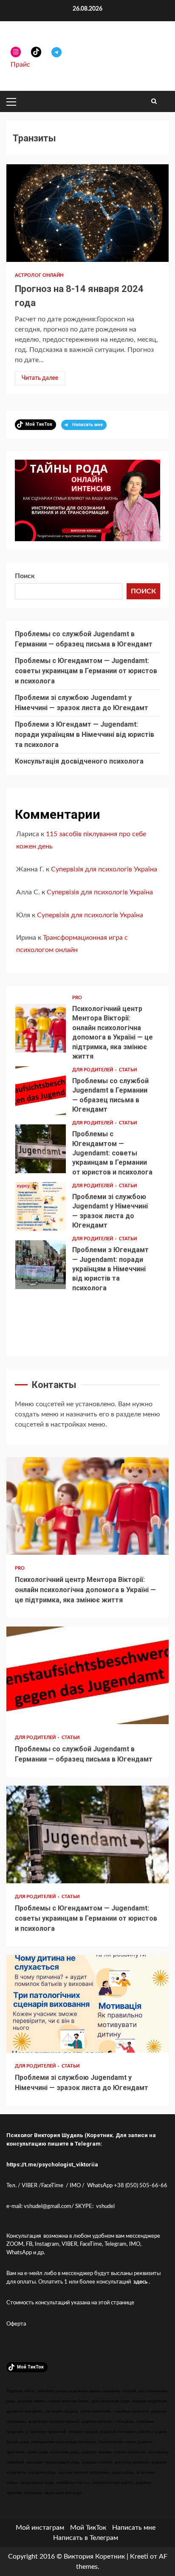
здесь (140, 2282)
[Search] (154, 101)
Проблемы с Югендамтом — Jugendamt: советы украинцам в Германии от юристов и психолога (86, 671)
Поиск (25, 576)
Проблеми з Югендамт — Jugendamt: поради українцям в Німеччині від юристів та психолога (85, 735)
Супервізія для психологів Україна (104, 869)
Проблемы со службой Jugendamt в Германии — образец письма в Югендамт (41, 1091)
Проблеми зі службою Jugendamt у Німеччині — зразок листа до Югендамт (41, 1207)
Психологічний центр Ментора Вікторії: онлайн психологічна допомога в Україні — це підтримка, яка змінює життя (41, 1028)
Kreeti (139, 2556)
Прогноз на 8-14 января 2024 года (87, 213)
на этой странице (113, 2303)
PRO (77, 998)
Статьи (128, 1070)
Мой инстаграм (40, 2528)
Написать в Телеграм (86, 2538)
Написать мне (134, 2528)
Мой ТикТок (88, 2528)
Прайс (20, 65)
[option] (87, 1030)
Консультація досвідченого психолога (79, 761)
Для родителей (93, 1070)
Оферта (16, 2324)
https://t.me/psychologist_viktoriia (52, 2164)
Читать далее (40, 378)
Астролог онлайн (39, 275)
